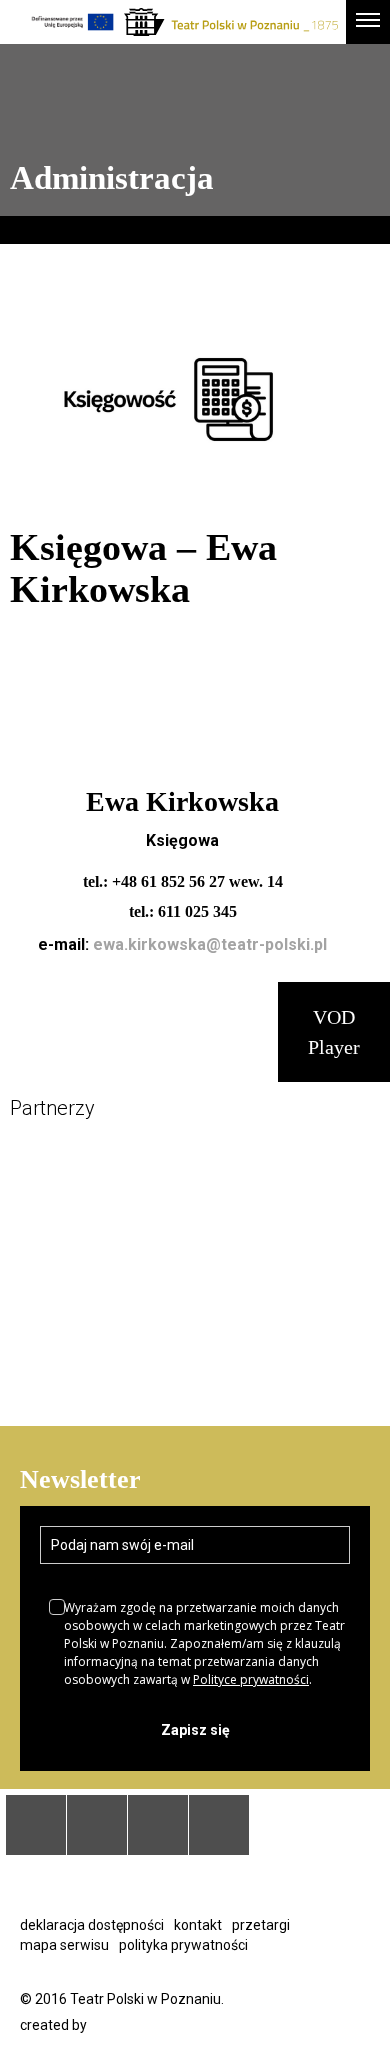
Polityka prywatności (183, 1945)
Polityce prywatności (251, 1679)
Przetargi (261, 1925)
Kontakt (198, 1925)
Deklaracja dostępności (92, 1925)
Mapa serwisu (64, 1945)
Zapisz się (195, 1730)
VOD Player (334, 1032)
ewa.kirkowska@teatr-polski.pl (210, 944)
